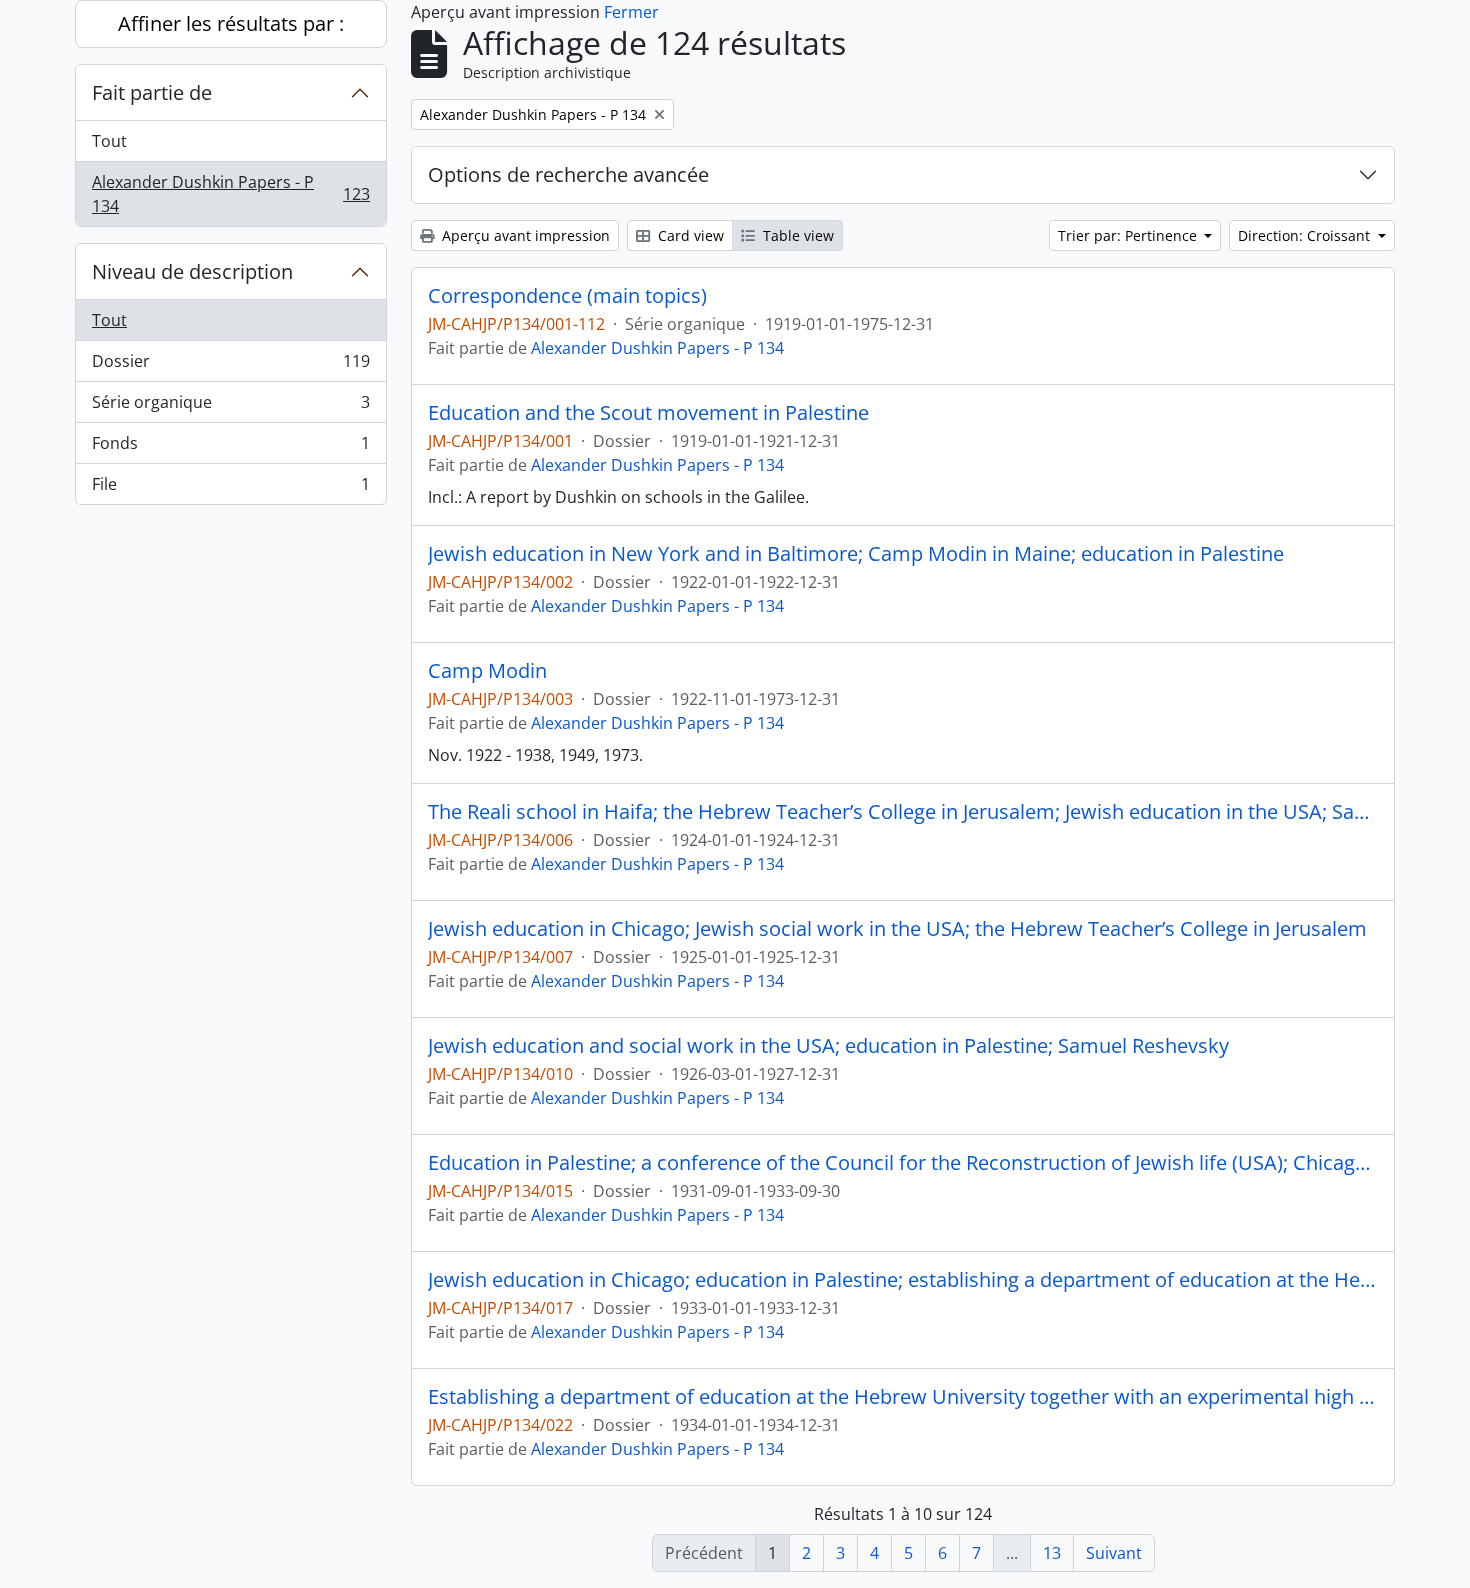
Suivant (1114, 1553)
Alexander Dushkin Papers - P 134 (230, 194)
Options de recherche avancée (568, 174)
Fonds (230, 448)
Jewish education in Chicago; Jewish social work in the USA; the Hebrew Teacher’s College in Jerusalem (897, 929)
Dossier (230, 366)
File (230, 488)
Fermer (631, 12)
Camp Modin (487, 671)
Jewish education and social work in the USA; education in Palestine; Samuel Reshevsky (828, 1046)
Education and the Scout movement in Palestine (648, 413)
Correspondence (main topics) (567, 296)
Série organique (230, 407)
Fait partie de (152, 92)
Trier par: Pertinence (1129, 235)
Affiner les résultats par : (231, 23)
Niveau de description (192, 271)
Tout (109, 141)
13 (1052, 1553)
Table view (796, 235)
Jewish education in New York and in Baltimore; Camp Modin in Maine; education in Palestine (856, 554)
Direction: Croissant (1306, 235)
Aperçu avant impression (524, 235)
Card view (689, 235)
